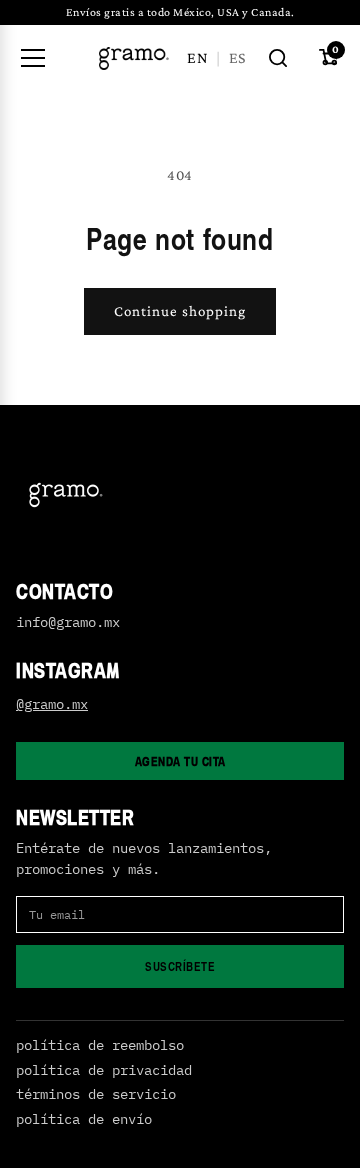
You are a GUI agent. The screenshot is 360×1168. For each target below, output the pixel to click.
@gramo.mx (52, 704)
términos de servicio (96, 1094)
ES (237, 57)
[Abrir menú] (33, 58)
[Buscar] (277, 58)
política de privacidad (104, 1070)
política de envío (84, 1119)
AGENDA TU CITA (180, 761)
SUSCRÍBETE (180, 966)
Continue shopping (180, 311)
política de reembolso (100, 1045)
